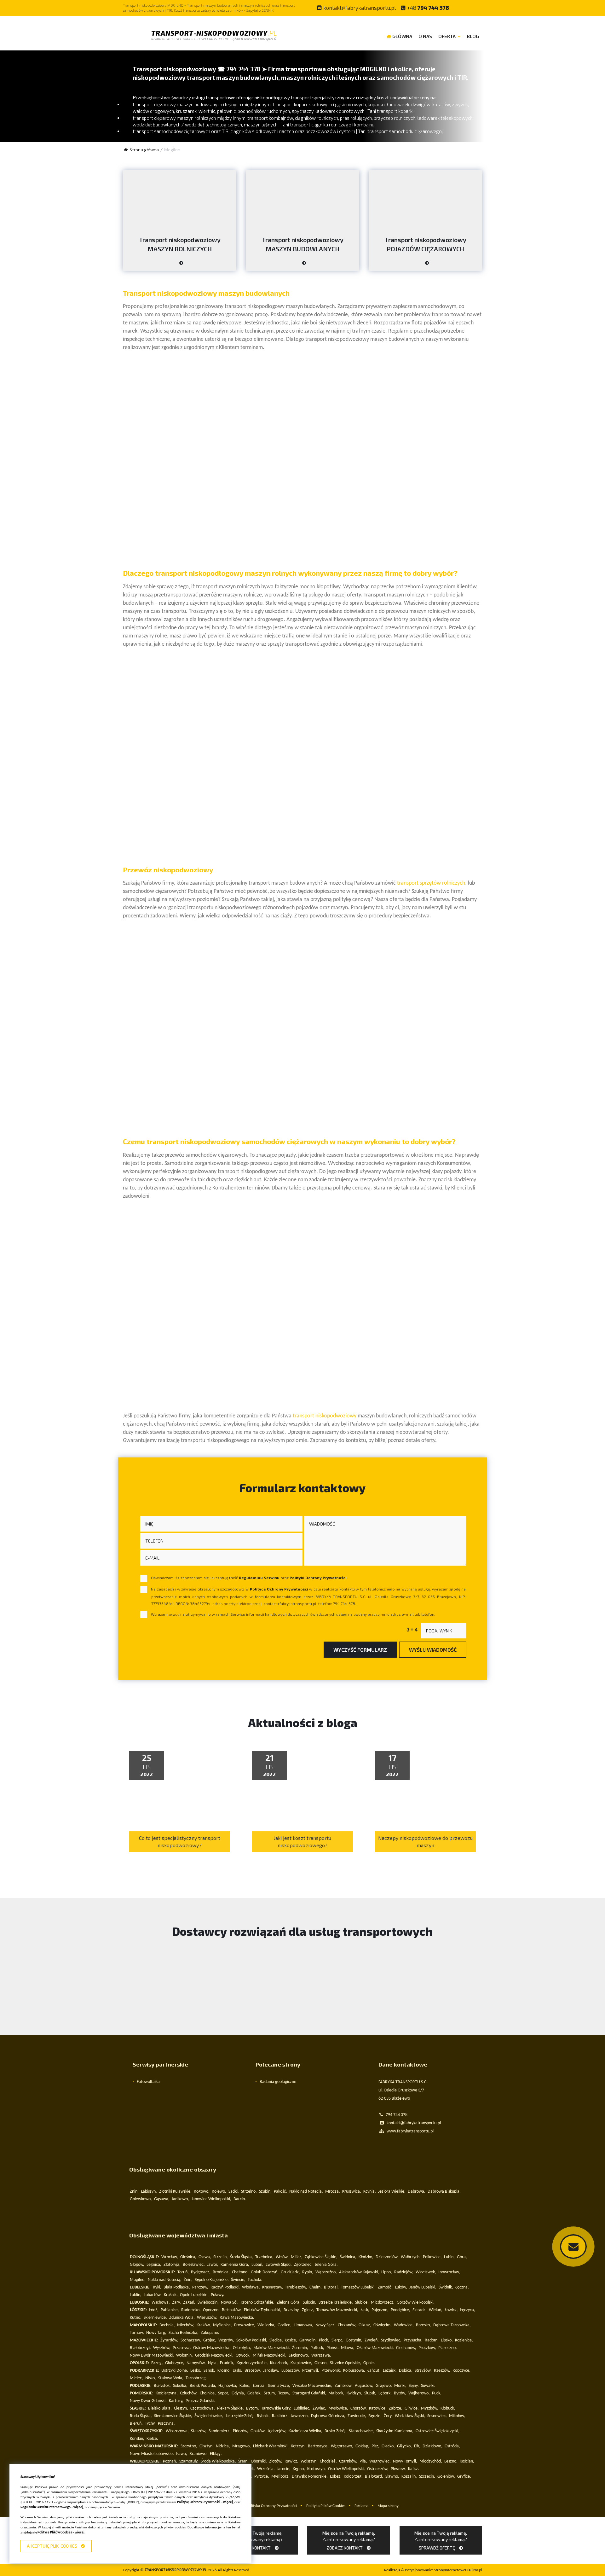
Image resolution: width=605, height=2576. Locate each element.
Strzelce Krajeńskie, (336, 2303)
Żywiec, (319, 2408)
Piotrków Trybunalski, (263, 2310)
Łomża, (259, 2386)
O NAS (425, 36)
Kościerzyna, (167, 2393)
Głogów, (137, 2265)
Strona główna (144, 150)
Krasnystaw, (273, 2287)
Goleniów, (446, 2477)
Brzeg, (157, 2363)
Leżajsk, (390, 2371)
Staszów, (199, 2431)
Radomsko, (191, 2310)
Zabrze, (396, 2408)
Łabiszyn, (149, 2192)
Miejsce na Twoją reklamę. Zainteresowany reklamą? (256, 2540)
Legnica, (154, 2265)
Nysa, (213, 2363)
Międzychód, (431, 2461)
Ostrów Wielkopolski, (346, 2469)
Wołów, (282, 2257)
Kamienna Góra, (235, 2265)
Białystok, (162, 2386)
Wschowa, (161, 2303)
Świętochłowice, (209, 2416)
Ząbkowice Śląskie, (321, 2257)
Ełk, (417, 2446)
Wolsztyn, (309, 2461)
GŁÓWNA (402, 36)
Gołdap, (362, 2446)
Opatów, (258, 2431)
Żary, (176, 2303)
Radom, (432, 2340)
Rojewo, (219, 2192)
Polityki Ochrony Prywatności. (319, 1578)
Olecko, (388, 2446)
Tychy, (150, 2424)
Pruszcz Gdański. (200, 2401)
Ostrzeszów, (378, 2469)
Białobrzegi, (140, 2348)
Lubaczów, (291, 2371)
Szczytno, (189, 2446)
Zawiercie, (357, 2416)
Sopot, (224, 2393)
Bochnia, (167, 2325)
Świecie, (238, 2280)
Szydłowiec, (391, 2340)
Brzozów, (253, 2371)
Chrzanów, (347, 2325)
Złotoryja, (172, 2265)
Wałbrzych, (411, 2257)
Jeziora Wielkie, (392, 2192)
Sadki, (234, 2192)
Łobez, (336, 2477)
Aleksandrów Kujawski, (359, 2272)
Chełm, (316, 2287)
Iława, (182, 2454)
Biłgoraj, (331, 2287)
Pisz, (375, 2446)
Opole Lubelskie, (194, 2295)
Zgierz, (308, 2310)
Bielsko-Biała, (160, 2408)
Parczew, (200, 2287)
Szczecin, (427, 2477)
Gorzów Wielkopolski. (416, 2303)
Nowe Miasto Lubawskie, (152, 2454)
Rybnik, (263, 2416)
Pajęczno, (380, 2310)
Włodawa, (251, 2287)
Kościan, (467, 2461)
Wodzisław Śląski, (410, 2416)
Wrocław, (170, 2257)
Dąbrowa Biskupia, (444, 2192)
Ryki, (157, 2287)
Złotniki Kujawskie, (175, 2192)
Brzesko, (423, 2325)
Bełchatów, (232, 2310)
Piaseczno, (448, 2348)
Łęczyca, (468, 2310)
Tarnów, (137, 2333)
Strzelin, (221, 2257)
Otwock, (243, 2355)
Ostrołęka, (242, 2348)
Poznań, (170, 2461)
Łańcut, (374, 2371)
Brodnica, (221, 2272)
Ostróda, (452, 2446)
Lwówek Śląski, (279, 2265)
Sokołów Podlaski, (252, 2340)
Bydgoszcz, (201, 2272)
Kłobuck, (448, 2408)
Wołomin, (184, 2355)
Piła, (363, 2461)
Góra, (462, 2257)
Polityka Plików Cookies (326, 2506)
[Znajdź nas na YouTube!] (473, 8)
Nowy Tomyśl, (405, 2461)
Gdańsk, (254, 2393)
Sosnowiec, (437, 2416)
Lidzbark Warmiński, (271, 2446)
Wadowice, (404, 2325)
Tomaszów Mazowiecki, (337, 2310)
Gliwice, (412, 2408)
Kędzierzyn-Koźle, (252, 2363)
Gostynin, (354, 2340)
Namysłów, (196, 2363)
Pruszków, (427, 2348)
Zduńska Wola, (182, 2318)
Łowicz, (451, 2310)
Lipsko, (447, 2340)
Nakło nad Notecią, (306, 2192)
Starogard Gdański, (309, 2393)
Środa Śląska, (242, 2257)
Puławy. (218, 2295)
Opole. (369, 2363)
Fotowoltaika (148, 2082)
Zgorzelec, (303, 2265)
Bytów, (400, 2393)
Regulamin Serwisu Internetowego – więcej (52, 2507)
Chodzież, (328, 2461)
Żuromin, (300, 2348)
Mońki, (400, 2386)
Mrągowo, (242, 2446)
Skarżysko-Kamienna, (395, 2431)
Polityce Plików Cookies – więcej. (61, 2533)
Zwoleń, (372, 2340)
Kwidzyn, (354, 2393)
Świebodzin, (208, 2303)
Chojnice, (208, 2393)
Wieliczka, (266, 2325)
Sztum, (270, 2393)
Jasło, (238, 2371)
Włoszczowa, (177, 2431)
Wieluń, (436, 2310)
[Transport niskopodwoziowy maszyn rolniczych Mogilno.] (180, 265)
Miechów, (186, 2325)
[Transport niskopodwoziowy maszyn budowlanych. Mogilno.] (302, 265)
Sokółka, (180, 2386)
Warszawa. (321, 2355)
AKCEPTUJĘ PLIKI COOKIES (53, 2546)
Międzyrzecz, (383, 2303)
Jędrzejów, (277, 2431)
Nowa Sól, (230, 2303)
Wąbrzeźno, (326, 2272)
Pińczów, (241, 2431)
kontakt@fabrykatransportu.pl (360, 8)
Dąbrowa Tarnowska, (452, 2325)
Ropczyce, (461, 2371)
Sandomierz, (220, 2431)
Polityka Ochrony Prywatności (272, 2506)
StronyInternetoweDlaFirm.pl (433, 2570)
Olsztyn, (207, 2446)
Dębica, (406, 2371)
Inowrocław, (449, 2272)
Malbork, (336, 2393)
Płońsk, (333, 2348)
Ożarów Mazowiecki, (375, 2348)
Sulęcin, (310, 2303)
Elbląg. (216, 2454)
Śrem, (243, 2461)
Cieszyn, (181, 2408)
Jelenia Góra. (326, 2265)
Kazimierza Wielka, (305, 2431)
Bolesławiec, (194, 2265)
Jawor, (213, 2265)
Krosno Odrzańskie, (258, 2303)
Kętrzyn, (298, 2446)
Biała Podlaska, (177, 2287)
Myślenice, (222, 2325)
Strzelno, (249, 2192)
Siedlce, (276, 2340)
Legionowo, (299, 2355)
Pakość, (280, 2192)
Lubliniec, (302, 2408)
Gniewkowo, (141, 2199)
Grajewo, (384, 2386)
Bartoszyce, (318, 2446)
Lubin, (449, 2257)
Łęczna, (462, 2287)
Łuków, (401, 2287)
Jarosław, (271, 2371)
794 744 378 (428, 8)
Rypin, (308, 2272)
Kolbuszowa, (354, 2371)
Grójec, (210, 2340)
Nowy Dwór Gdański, (148, 2401)
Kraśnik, (171, 2295)
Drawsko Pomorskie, (310, 2477)
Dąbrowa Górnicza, (328, 2416)
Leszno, (451, 2461)
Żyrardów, (169, 2340)
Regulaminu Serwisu (259, 1578)
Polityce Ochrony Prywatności (279, 1589)
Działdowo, (432, 2446)
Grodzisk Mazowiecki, (214, 2355)
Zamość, (385, 2287)
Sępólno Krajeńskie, (212, 2280)
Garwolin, (308, 2340)
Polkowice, (432, 2257)
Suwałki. (428, 2386)
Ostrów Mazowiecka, (212, 2348)
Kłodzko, (366, 2257)
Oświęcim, (383, 2325)
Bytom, (253, 2408)
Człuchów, (189, 2393)
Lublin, (136, 2295)
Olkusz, (365, 2325)
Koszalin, (409, 2477)
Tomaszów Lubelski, (358, 2287)
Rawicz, (291, 2461)
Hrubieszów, (296, 2287)
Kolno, (245, 2386)
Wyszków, (162, 2348)
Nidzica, (223, 2446)
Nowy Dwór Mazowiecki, (152, 2355)
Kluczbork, (279, 2363)
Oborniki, (259, 2461)
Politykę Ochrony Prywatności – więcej (205, 2502)
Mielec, (136, 2378)
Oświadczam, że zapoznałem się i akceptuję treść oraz (249, 1578)
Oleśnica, (188, 2257)
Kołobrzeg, (353, 2477)
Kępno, (299, 2469)
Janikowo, (180, 2199)
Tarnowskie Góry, (276, 2408)
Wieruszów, (207, 2318)
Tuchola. (255, 2280)
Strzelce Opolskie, (346, 2363)
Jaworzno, (300, 2416)
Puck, (437, 2393)
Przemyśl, (311, 2371)
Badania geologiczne (278, 2082)
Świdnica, (348, 2257)
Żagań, (189, 2303)
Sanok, (209, 2371)
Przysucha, (413, 2340)
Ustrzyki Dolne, (175, 2371)
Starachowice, (361, 2431)
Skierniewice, (155, 2318)
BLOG (473, 36)
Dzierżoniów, (387, 2257)
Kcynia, (370, 2192)
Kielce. (152, 2439)
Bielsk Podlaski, (203, 2386)
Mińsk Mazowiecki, (270, 2355)
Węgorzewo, (342, 2446)
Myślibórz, (280, 2477)
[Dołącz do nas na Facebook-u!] (461, 8)
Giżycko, (404, 2446)
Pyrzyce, (262, 2477)
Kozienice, (464, 2340)
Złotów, (276, 2461)
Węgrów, (226, 2340)
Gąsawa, (162, 2199)
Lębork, (385, 2393)
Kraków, (204, 2325)
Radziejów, (404, 2272)
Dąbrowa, (417, 2192)
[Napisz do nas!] (573, 2247)
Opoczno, (211, 2310)
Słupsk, (370, 2393)
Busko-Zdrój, (336, 2431)
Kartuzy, (176, 2401)
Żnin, (134, 2192)
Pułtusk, (317, 2348)
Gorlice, (285, 2325)
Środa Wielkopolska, (218, 2461)
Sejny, (414, 2386)
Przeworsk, (331, 2371)
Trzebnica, (264, 2257)
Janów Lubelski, (423, 2287)
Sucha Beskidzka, (184, 2333)
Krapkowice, (301, 2363)
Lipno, (387, 2272)
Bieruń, (136, 2424)
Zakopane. (210, 2333)
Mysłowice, (338, 2408)
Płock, (324, 2340)
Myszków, (430, 2408)
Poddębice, (400, 2310)
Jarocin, (284, 2469)
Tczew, (284, 2393)
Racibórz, (280, 2416)
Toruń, (183, 2272)
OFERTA (447, 36)
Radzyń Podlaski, (225, 2287)
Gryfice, (464, 2477)
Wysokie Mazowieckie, (312, 2386)
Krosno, (224, 2371)
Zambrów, (344, 2386)
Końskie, (137, 2439)
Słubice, (362, 2303)
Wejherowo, (419, 2393)
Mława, (348, 2348)
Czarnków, (348, 2461)
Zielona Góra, (289, 2303)
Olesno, (321, 2363)
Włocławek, (426, 2272)
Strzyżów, (423, 2371)
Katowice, (378, 2408)
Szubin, (265, 2192)
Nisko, (151, 2378)
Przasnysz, (182, 2348)
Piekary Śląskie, (230, 2408)
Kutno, (136, 2318)
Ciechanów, (406, 2348)
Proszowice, (245, 2325)
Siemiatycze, (279, 2386)
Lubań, (257, 2265)
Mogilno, (138, 2280)
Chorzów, (359, 2408)
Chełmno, (240, 2272)
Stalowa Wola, (171, 2378)
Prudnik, (227, 2363)
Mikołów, (457, 2416)
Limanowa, (303, 2325)
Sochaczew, (191, 2340)
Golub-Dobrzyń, (265, 2272)
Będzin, (375, 2416)
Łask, (365, 2310)
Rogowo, (202, 2192)
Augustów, (364, 2386)
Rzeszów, (442, 2371)
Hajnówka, (228, 2386)
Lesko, (196, 2371)
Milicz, (297, 2257)
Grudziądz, (290, 2272)
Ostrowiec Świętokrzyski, (438, 2431)
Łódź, (154, 2310)
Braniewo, (199, 2454)
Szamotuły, (189, 2461)
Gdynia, (238, 2393)
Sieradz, (420, 2310)
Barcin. (240, 2199)
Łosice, (291, 2340)
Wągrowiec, (380, 2461)
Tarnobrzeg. (196, 2378)
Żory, (388, 2416)
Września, (266, 2469)
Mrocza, (333, 2192)
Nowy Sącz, (326, 2325)
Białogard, (374, 2477)
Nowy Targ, (156, 2333)
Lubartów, (153, 2295)
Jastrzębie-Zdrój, (240, 2416)
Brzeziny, (292, 2310)
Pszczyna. (166, 2424)
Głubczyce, (175, 2363)
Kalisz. (414, 2469)
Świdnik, (446, 2287)
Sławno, (392, 2477)
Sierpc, (337, 2340)
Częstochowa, (203, 2408)
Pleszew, (398, 2469)
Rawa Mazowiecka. (237, 2318)
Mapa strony (388, 2506)
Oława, (205, 2257)
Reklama (361, 2506)
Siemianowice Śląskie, (173, 2416)
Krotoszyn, (317, 2469)
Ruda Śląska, (141, 2416)
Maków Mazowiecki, (272, 2348)
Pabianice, (170, 2310)
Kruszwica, (352, 2192)
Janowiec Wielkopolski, (211, 2199)
